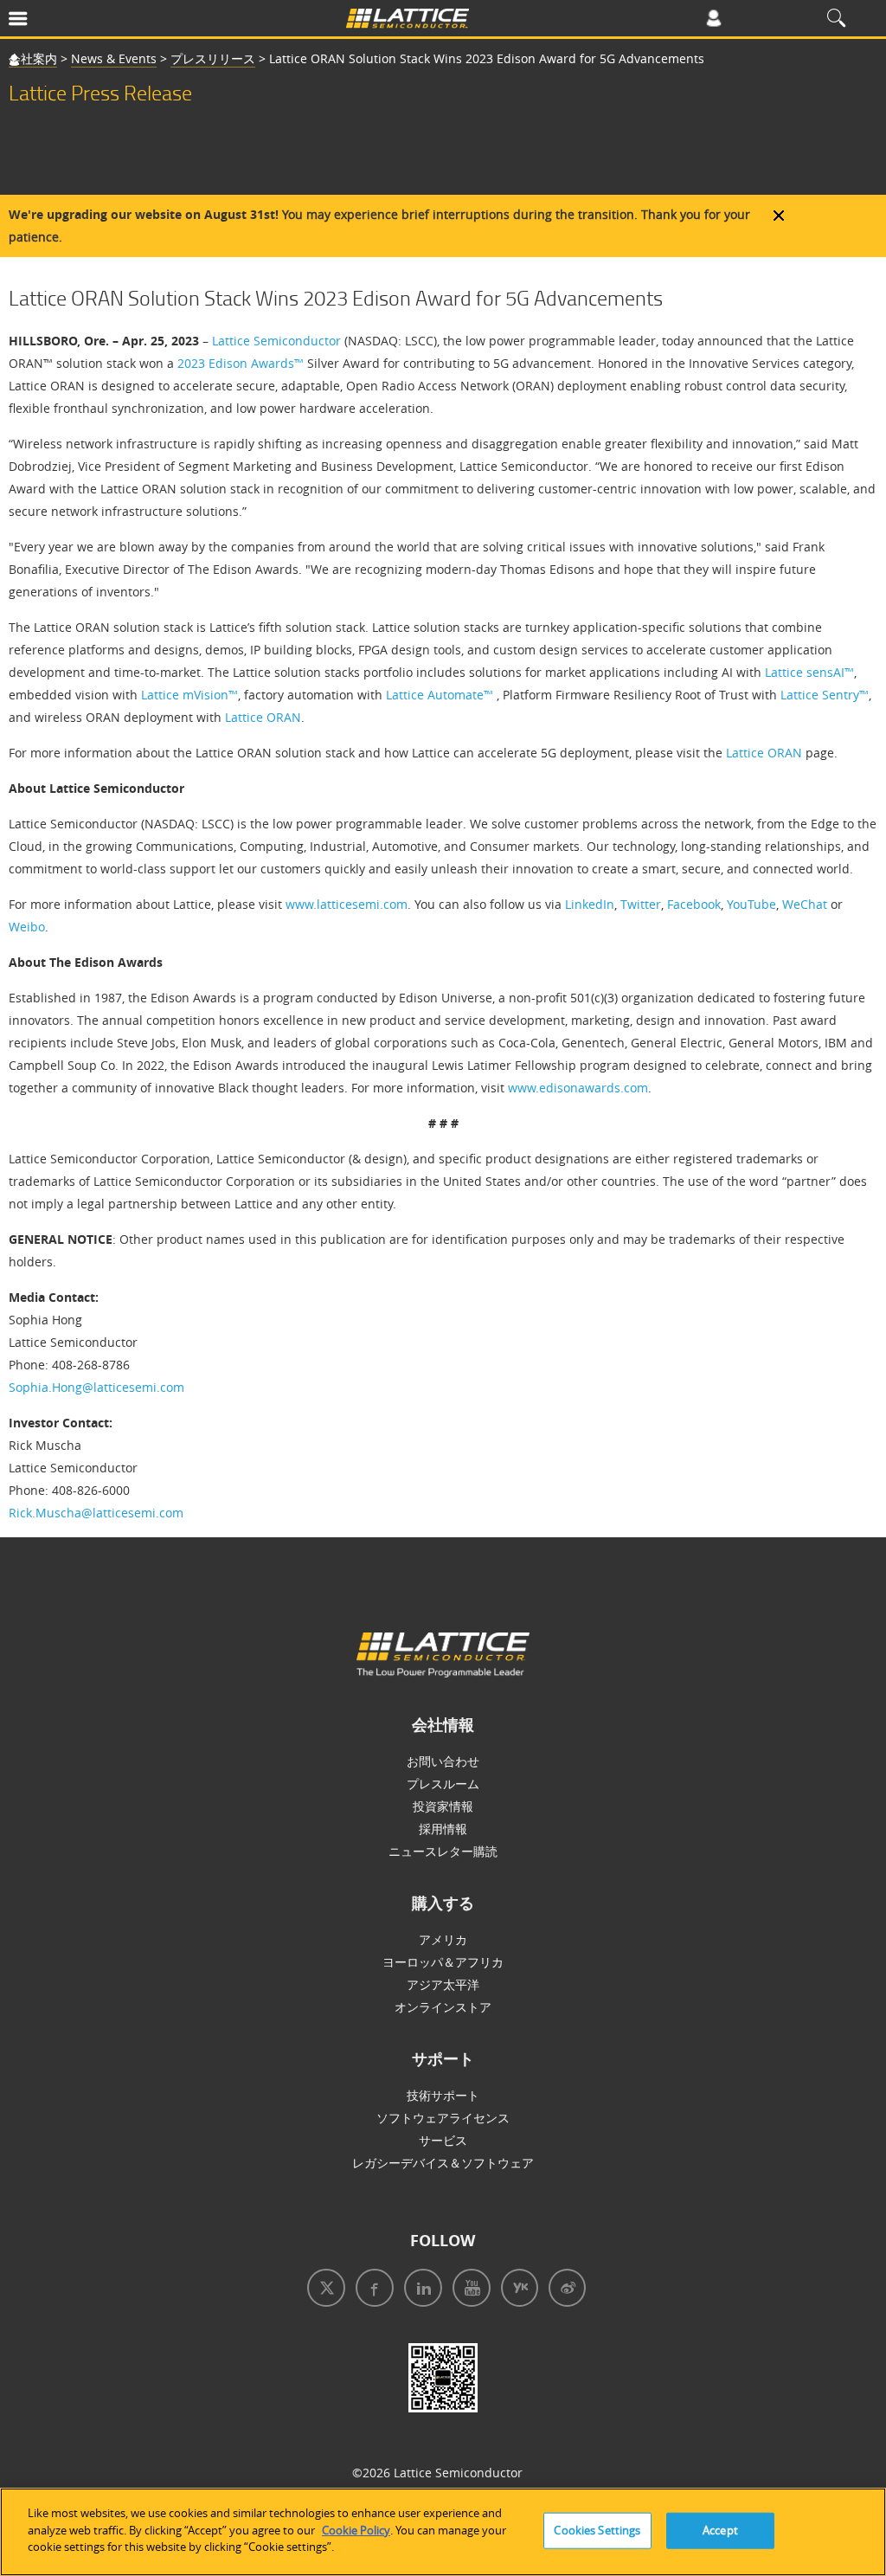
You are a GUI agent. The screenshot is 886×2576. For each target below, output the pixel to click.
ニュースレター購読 (443, 1851)
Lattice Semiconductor (276, 341)
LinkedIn (590, 904)
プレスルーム (443, 1784)
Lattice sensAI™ (809, 672)
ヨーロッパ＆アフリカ (443, 1962)
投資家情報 (443, 1806)
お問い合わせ (443, 1761)
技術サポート (443, 2095)
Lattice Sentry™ (825, 695)
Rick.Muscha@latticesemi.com (96, 1513)
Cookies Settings (597, 2530)
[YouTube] (468, 2290)
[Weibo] (564, 2290)
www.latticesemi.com (347, 904)
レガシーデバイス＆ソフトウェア (443, 2163)
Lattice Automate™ (440, 695)
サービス (443, 2140)
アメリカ (443, 1939)
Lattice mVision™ (189, 695)
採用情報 (443, 1829)
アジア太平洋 (443, 1984)
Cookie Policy (356, 2530)
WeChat (805, 904)
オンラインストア (443, 2007)
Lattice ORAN (263, 717)
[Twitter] (323, 2290)
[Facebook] (371, 2290)
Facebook (694, 904)
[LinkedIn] (420, 2290)
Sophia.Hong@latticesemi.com (96, 1387)
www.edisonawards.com (578, 1088)
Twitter (641, 904)
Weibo (27, 927)
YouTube (751, 904)
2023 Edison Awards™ (241, 363)
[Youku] (516, 2290)
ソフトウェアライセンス (443, 2118)
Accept (720, 2530)
